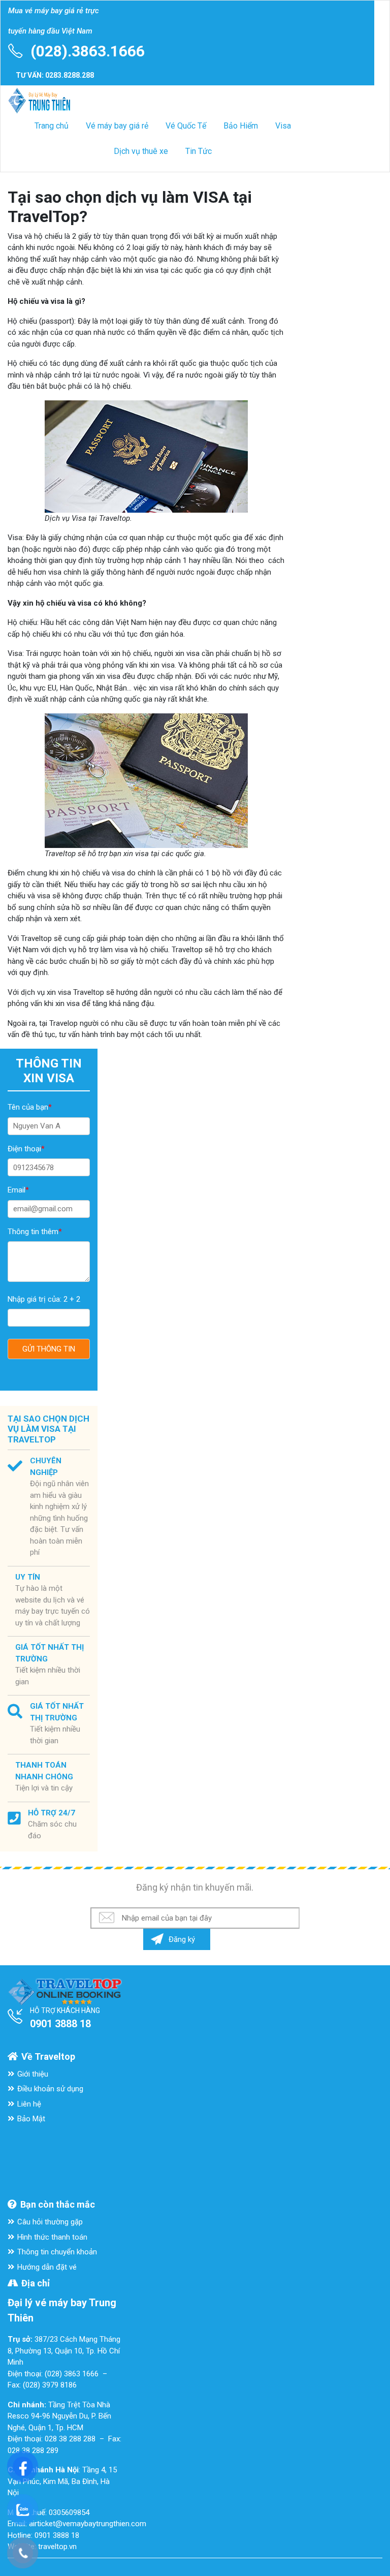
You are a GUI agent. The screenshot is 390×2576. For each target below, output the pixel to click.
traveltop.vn (57, 2547)
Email (18, 1190)
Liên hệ (29, 2104)
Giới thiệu (33, 2074)
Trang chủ (52, 126)
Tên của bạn (30, 1107)
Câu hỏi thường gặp (50, 2222)
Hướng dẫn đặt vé (47, 2267)
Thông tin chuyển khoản (57, 2252)
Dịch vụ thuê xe (141, 151)
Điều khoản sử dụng (50, 2089)
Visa (283, 126)
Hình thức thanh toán (52, 2237)
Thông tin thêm (35, 1232)
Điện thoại (26, 1149)
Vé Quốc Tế (186, 126)
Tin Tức (199, 151)
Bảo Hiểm (241, 126)
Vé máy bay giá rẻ (117, 126)
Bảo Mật (31, 2119)
